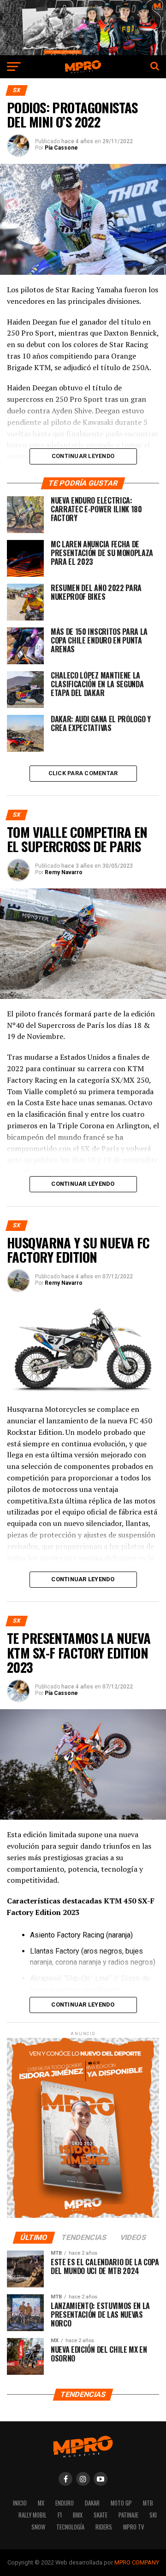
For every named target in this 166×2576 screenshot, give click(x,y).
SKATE (101, 2515)
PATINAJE (128, 2515)
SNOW (38, 2527)
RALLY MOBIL (33, 2515)
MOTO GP (121, 2503)
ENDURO (65, 2503)
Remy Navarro (64, 872)
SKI (153, 2515)
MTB (148, 2503)
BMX (78, 2515)
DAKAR (92, 2503)
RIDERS (104, 2527)
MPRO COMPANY (137, 2562)
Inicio (20, 2503)
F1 (60, 2515)
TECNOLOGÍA (70, 2527)
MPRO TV (133, 2527)
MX (41, 2503)
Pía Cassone (61, 148)
